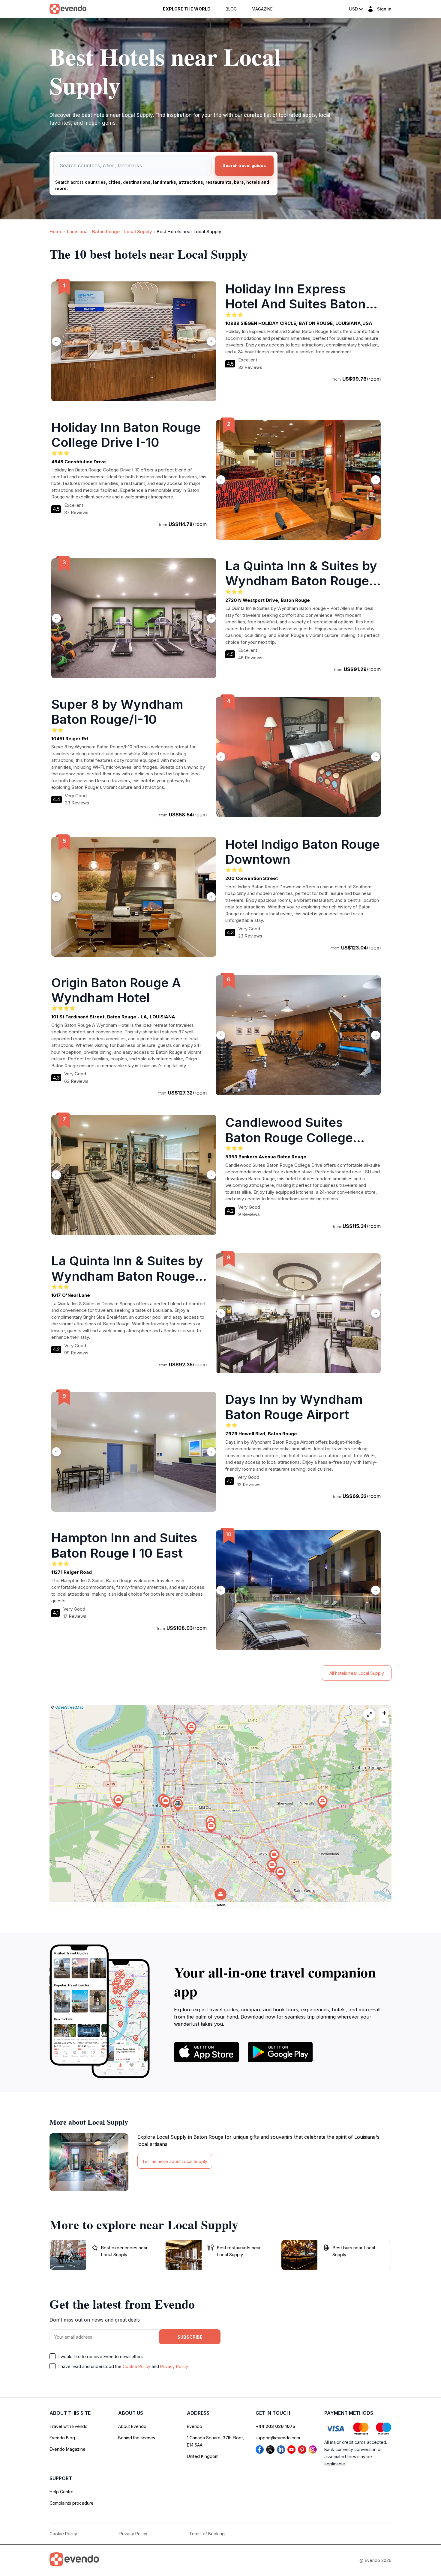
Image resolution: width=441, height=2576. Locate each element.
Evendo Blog (62, 2438)
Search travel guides (244, 165)
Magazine (262, 9)
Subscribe (190, 2337)
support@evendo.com (278, 2438)
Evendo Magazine (67, 2449)
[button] (178, 1805)
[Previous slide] (56, 341)
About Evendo (132, 2426)
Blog (231, 9)
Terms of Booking (207, 2534)
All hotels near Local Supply (357, 1673)
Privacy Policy (174, 2366)
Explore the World (187, 9)
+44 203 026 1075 (275, 2426)
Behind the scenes (137, 2438)
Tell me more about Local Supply (175, 2161)
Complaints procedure (72, 2503)
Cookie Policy (136, 2366)
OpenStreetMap (69, 1707)
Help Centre (61, 2492)
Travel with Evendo (69, 2426)
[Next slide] (211, 341)
